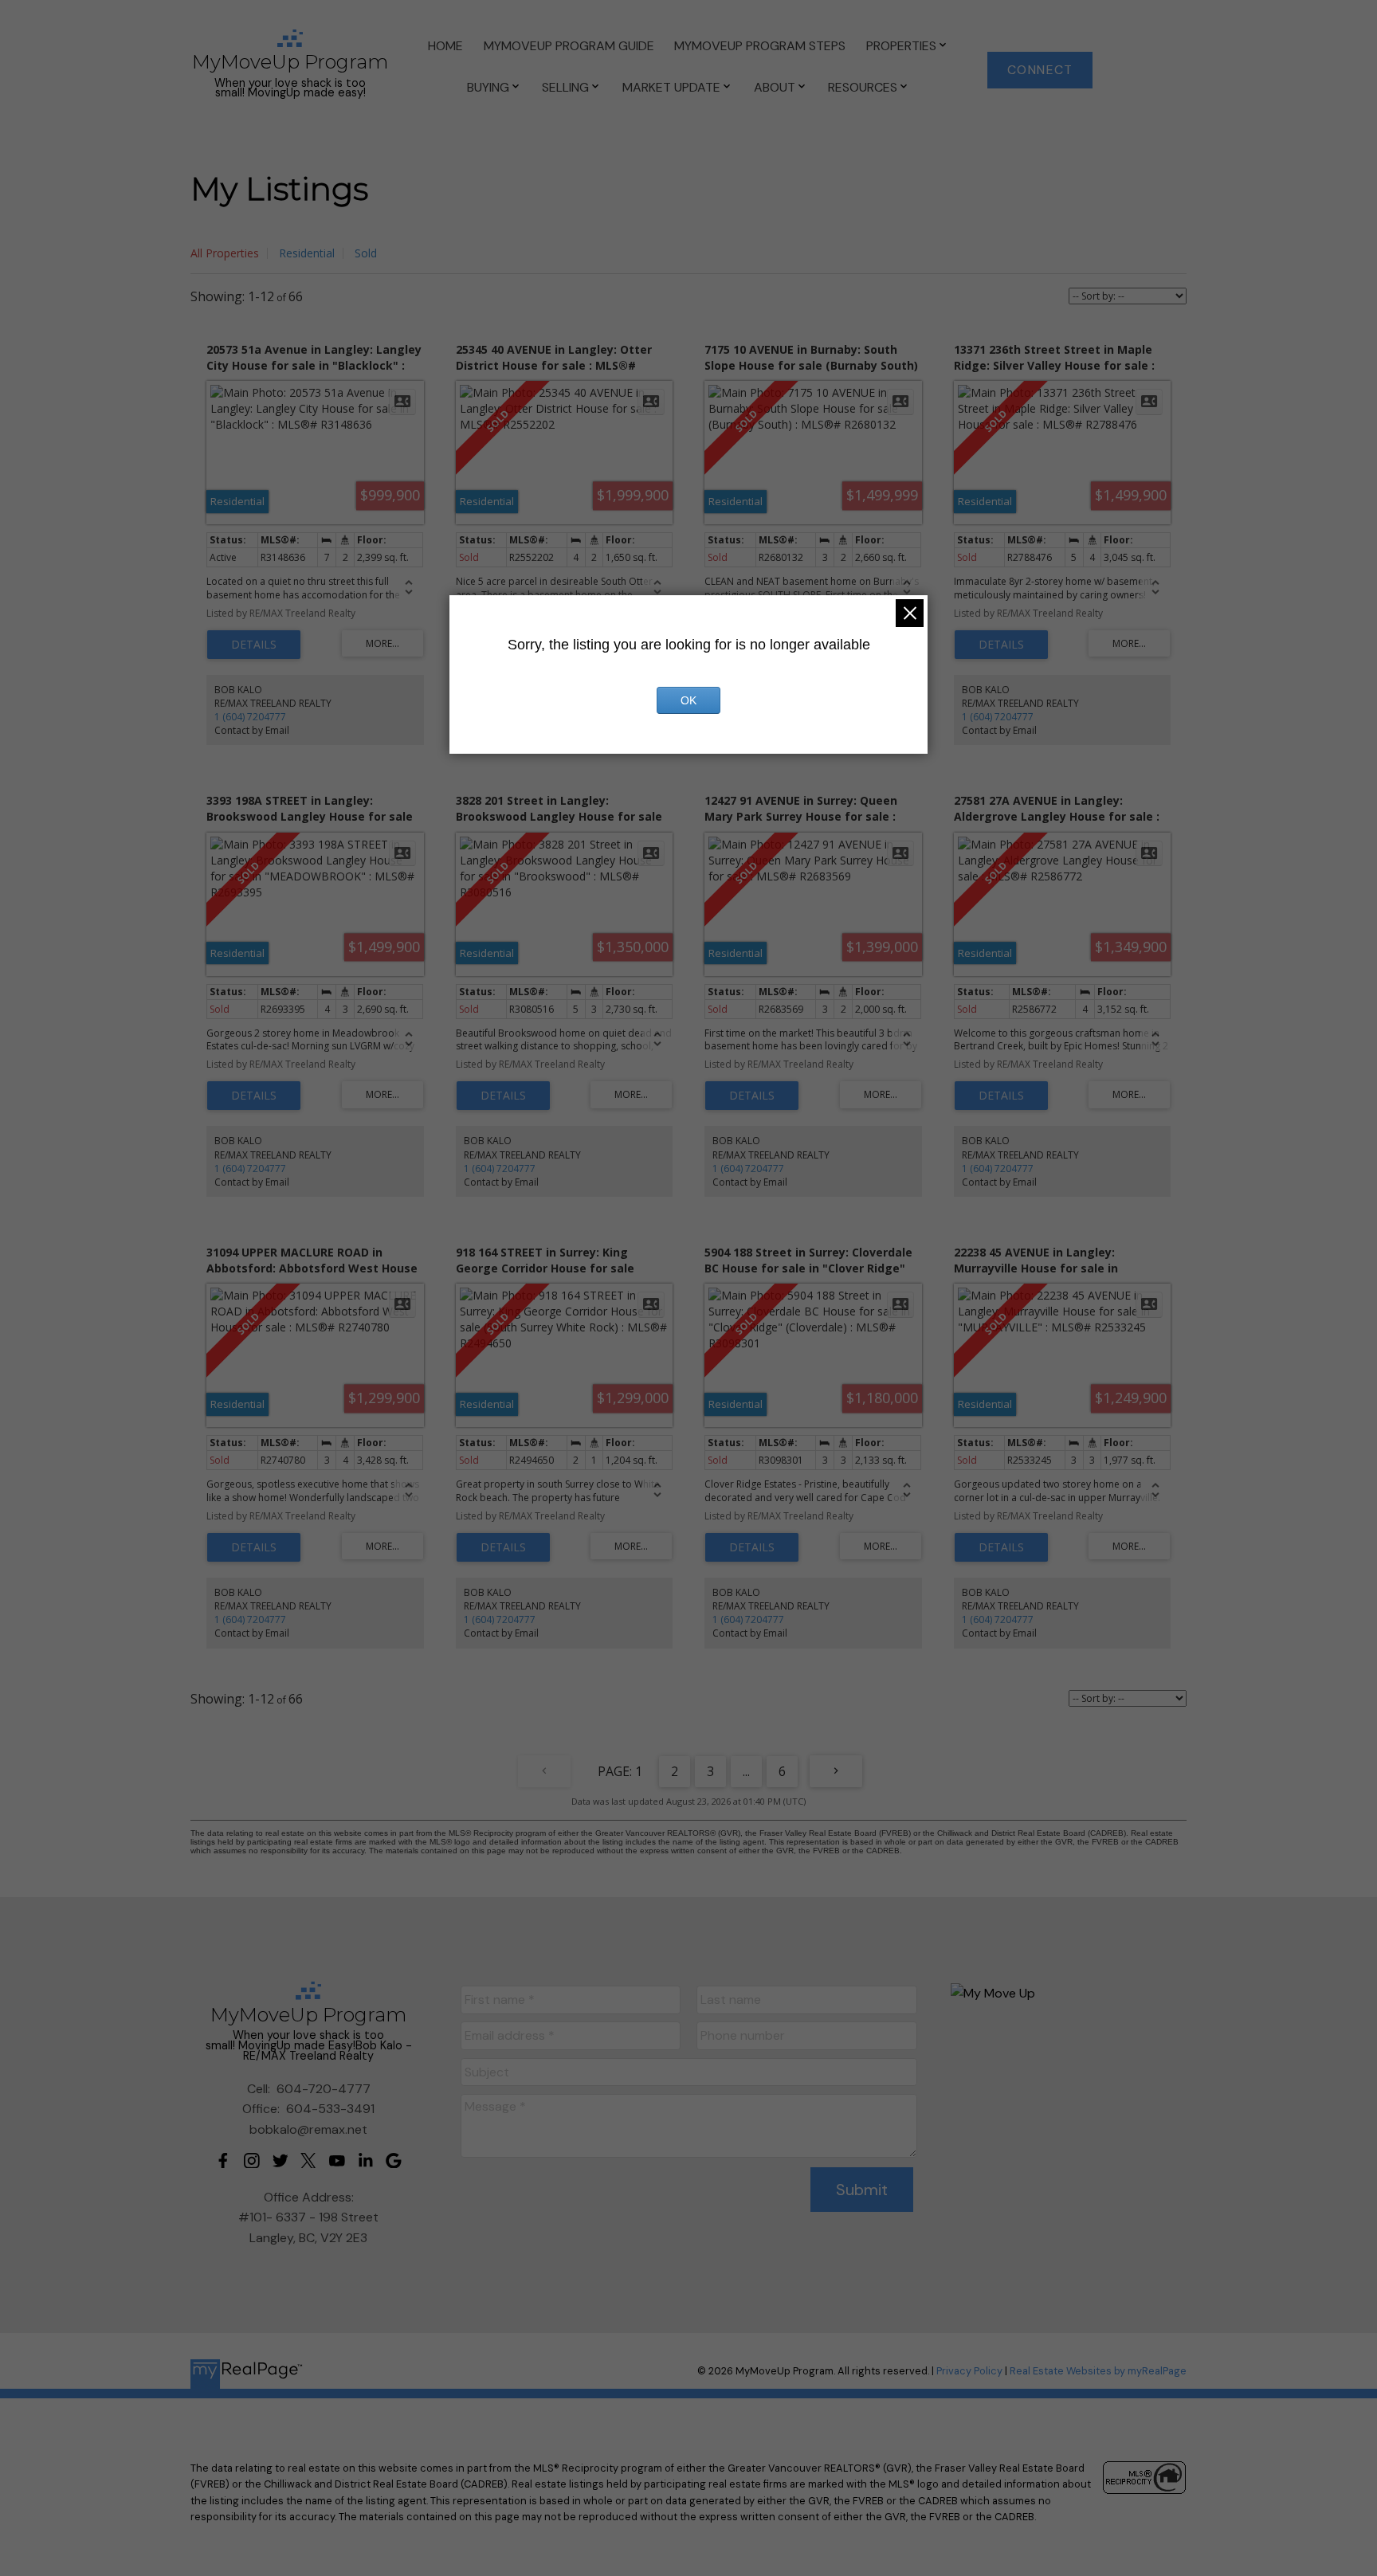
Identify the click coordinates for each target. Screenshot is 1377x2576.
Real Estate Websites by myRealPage (1098, 2371)
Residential (307, 253)
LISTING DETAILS (254, 645)
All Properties (225, 253)
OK (688, 700)
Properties (901, 46)
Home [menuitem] (445, 46)
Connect (1040, 70)
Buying (488, 87)
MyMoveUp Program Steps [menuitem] (760, 46)
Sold (366, 253)
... (746, 1771)
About (775, 87)
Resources (863, 87)
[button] (1040, 70)
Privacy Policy (969, 2371)
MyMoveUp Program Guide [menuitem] (569, 46)
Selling (565, 87)
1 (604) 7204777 (250, 717)
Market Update (671, 87)
